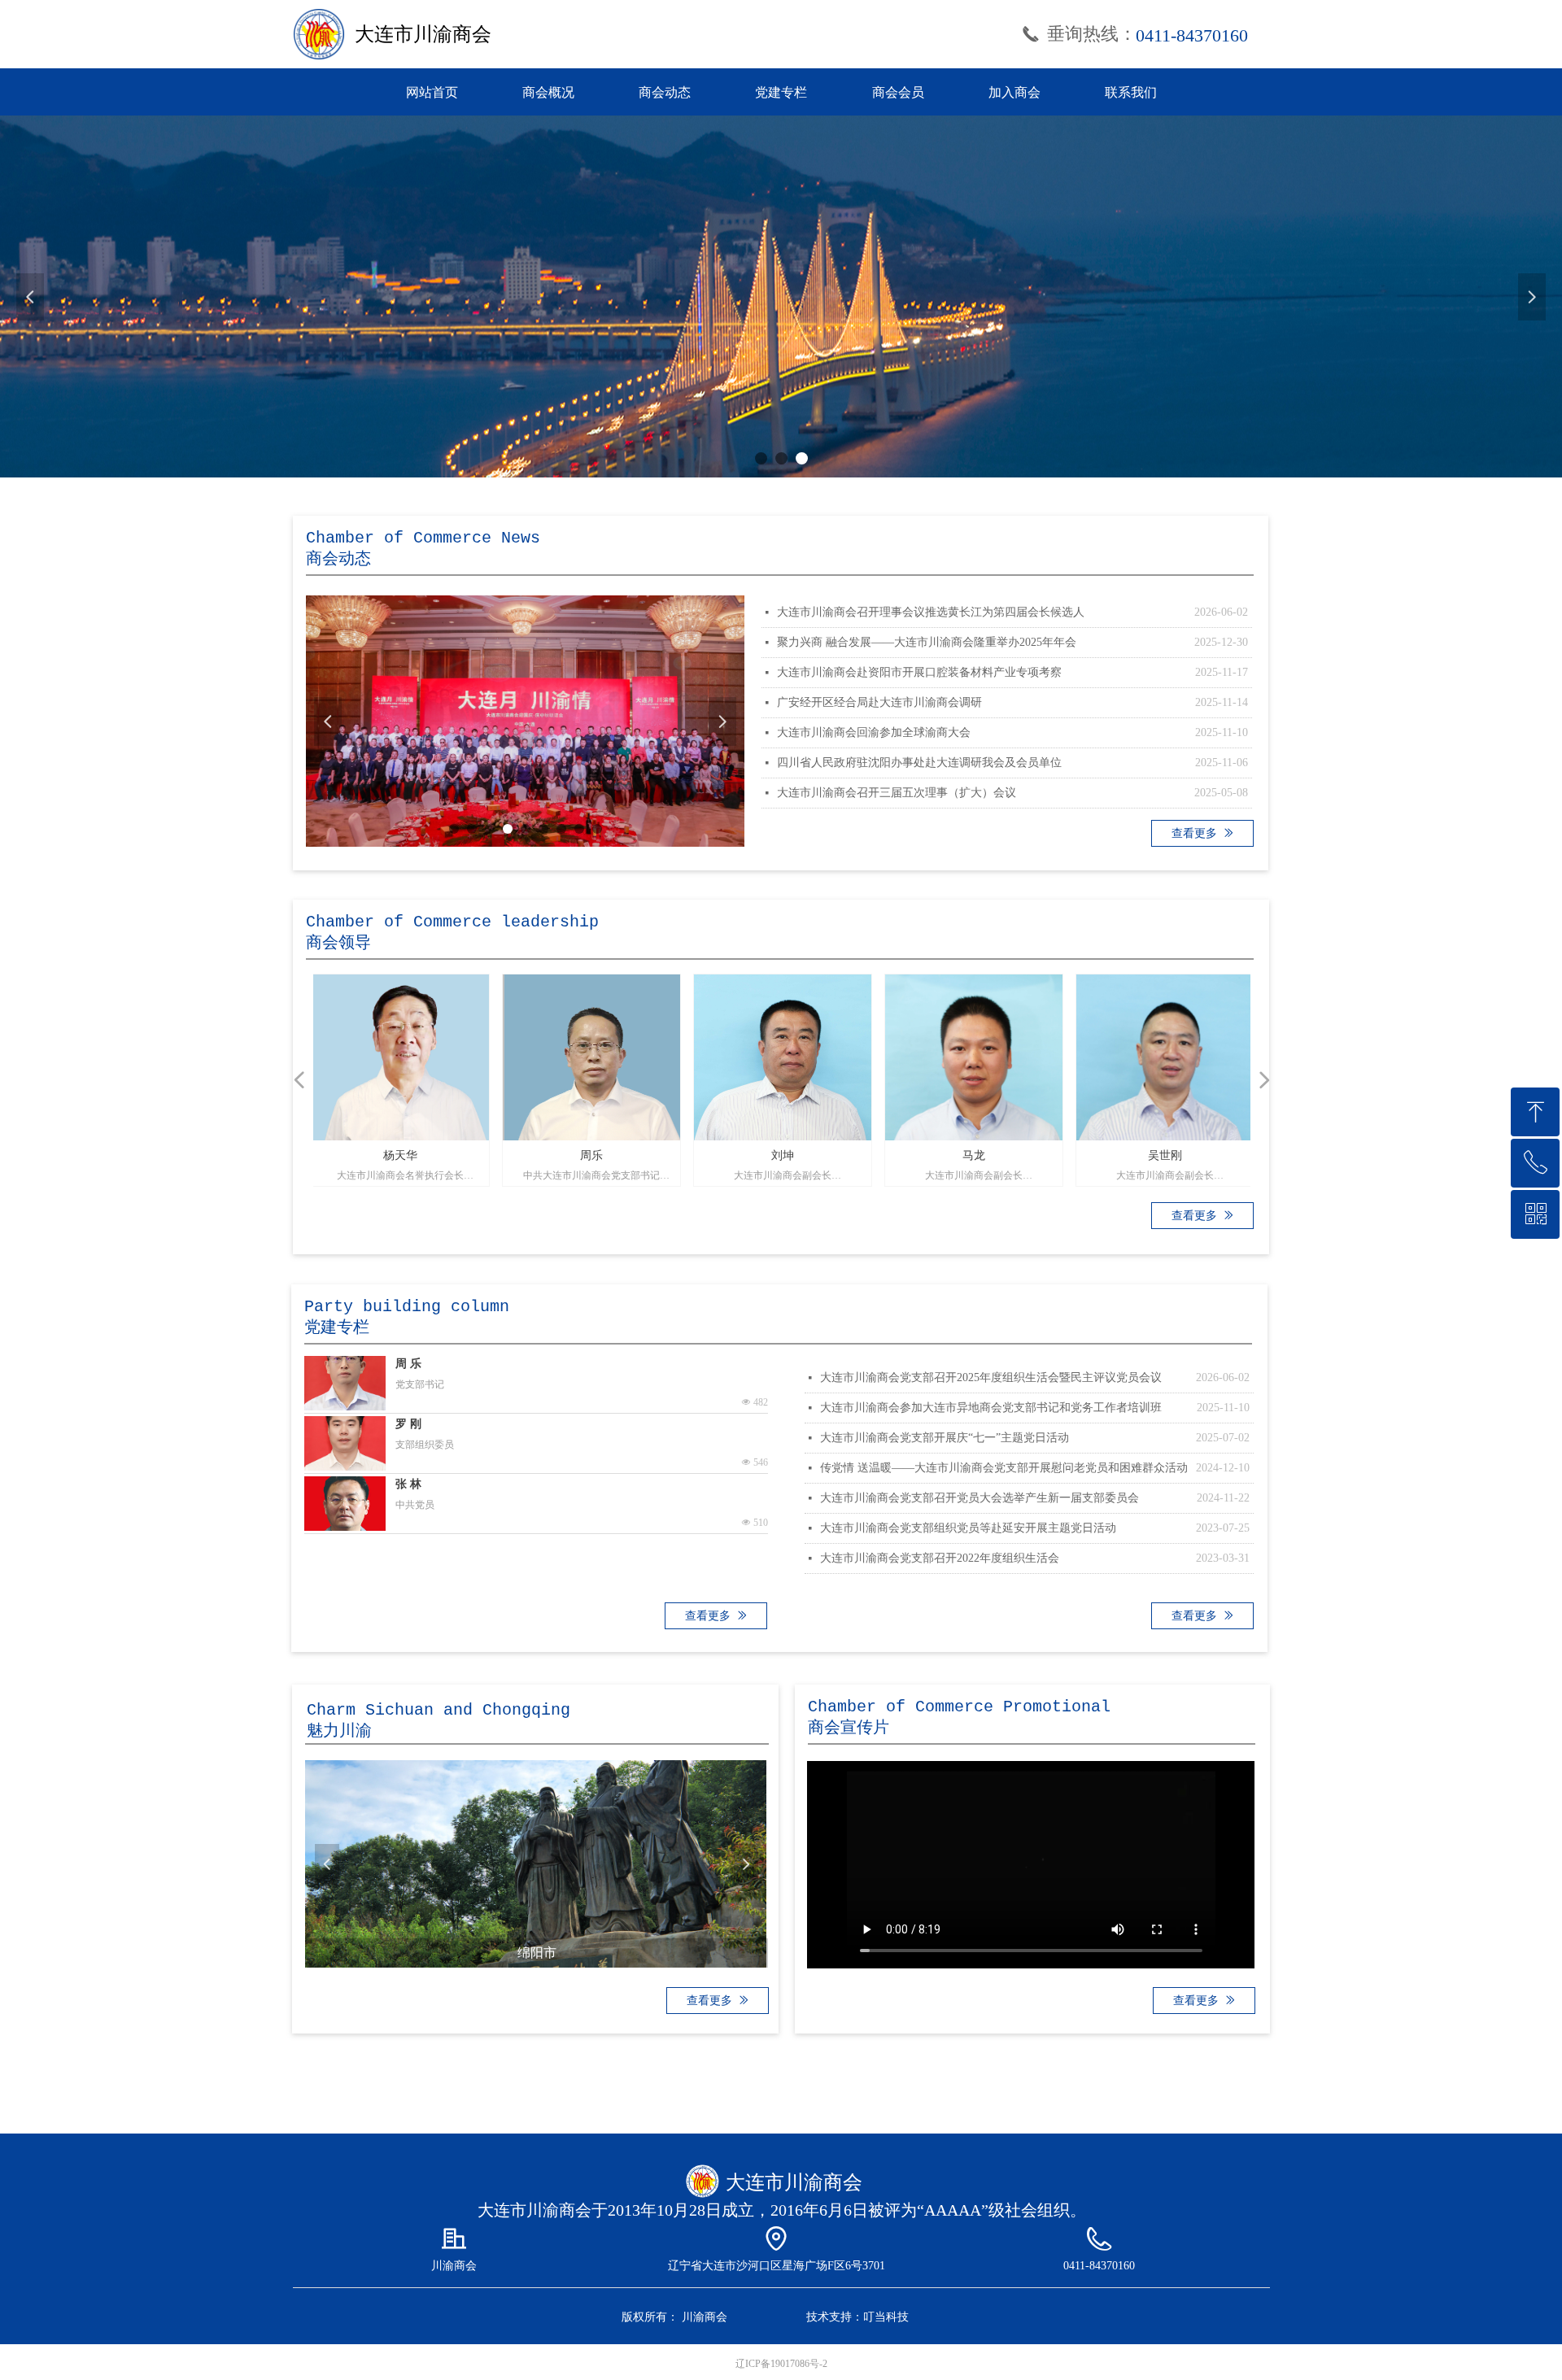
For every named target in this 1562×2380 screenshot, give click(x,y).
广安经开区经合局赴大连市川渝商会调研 (879, 702)
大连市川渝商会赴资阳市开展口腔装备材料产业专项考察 (919, 672)
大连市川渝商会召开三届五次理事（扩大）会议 (897, 793)
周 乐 (408, 1364)
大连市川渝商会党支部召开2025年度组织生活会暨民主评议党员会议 (991, 1377)
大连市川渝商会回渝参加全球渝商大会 (874, 732)
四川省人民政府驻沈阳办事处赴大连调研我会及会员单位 (919, 763)
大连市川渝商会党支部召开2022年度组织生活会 (940, 1558)
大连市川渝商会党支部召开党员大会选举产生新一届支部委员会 (980, 1498)
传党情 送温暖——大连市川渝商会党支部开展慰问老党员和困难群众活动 (1004, 1468)
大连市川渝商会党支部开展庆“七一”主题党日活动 (945, 1438)
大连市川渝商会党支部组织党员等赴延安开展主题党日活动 (968, 1528)
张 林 (408, 1484)
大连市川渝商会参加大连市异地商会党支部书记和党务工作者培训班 (991, 1408)
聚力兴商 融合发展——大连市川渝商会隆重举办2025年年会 (927, 642)
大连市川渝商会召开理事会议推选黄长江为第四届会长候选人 (931, 612)
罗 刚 (408, 1424)
